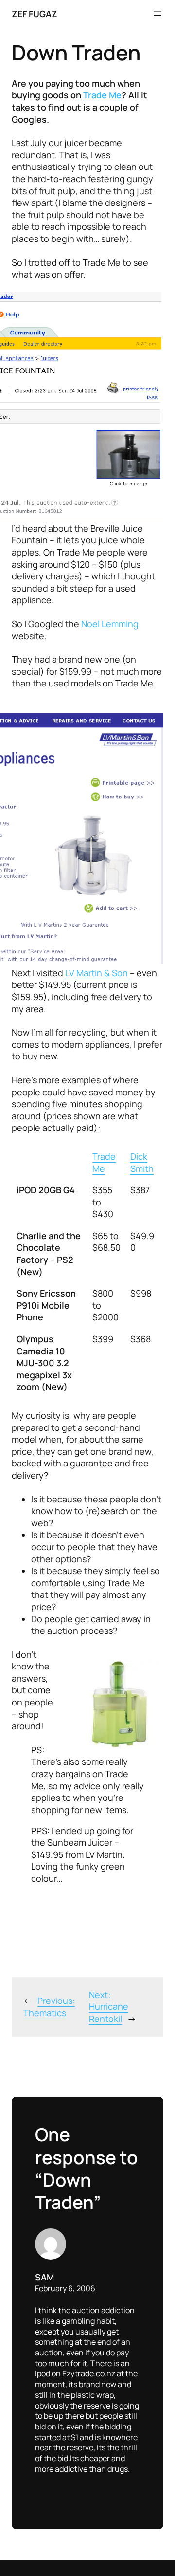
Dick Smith (142, 1162)
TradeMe (104, 1162)
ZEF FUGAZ (35, 14)
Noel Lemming (110, 624)
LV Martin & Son (97, 973)
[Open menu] (157, 14)
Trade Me (102, 95)
